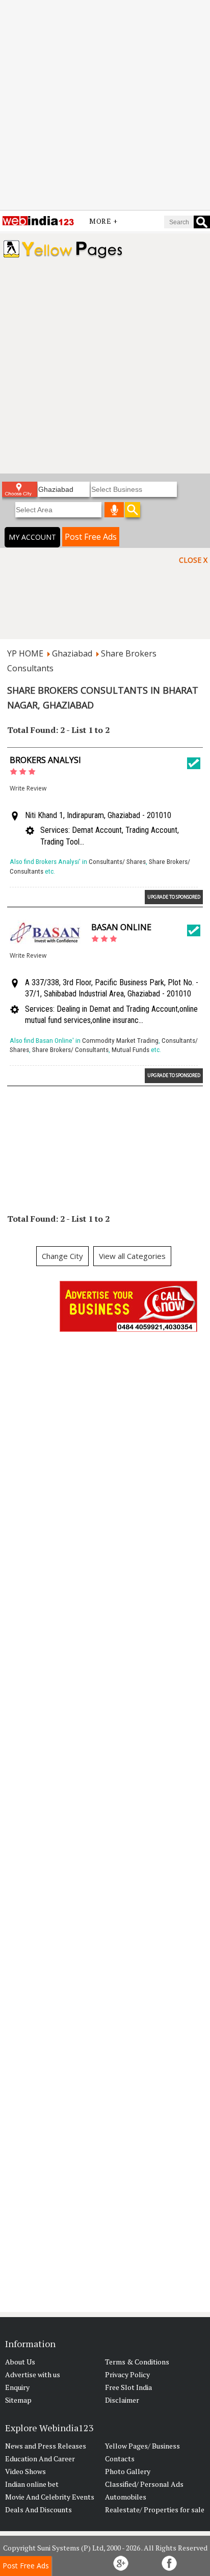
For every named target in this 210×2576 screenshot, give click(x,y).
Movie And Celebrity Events (50, 2497)
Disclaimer (122, 2400)
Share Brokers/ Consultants (70, 1050)
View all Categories (132, 1256)
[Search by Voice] (114, 510)
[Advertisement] (105, 105)
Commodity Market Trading (120, 1041)
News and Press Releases (46, 2446)
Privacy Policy (127, 2374)
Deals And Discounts (38, 2509)
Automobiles (126, 2497)
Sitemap (18, 2400)
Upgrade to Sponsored (174, 897)
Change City (62, 1256)
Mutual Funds (130, 1050)
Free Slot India (128, 2387)
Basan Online (121, 927)
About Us (20, 2362)
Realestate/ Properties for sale (155, 2509)
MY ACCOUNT (32, 537)
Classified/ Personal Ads (144, 2484)
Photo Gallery (128, 2471)
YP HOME (25, 653)
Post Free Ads (91, 537)
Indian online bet (32, 2484)
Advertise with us (33, 2374)
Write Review (28, 788)
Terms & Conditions (137, 2362)
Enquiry (17, 2387)
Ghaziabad (72, 653)
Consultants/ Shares (117, 862)
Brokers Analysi (45, 760)
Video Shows (25, 2471)
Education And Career (40, 2459)
